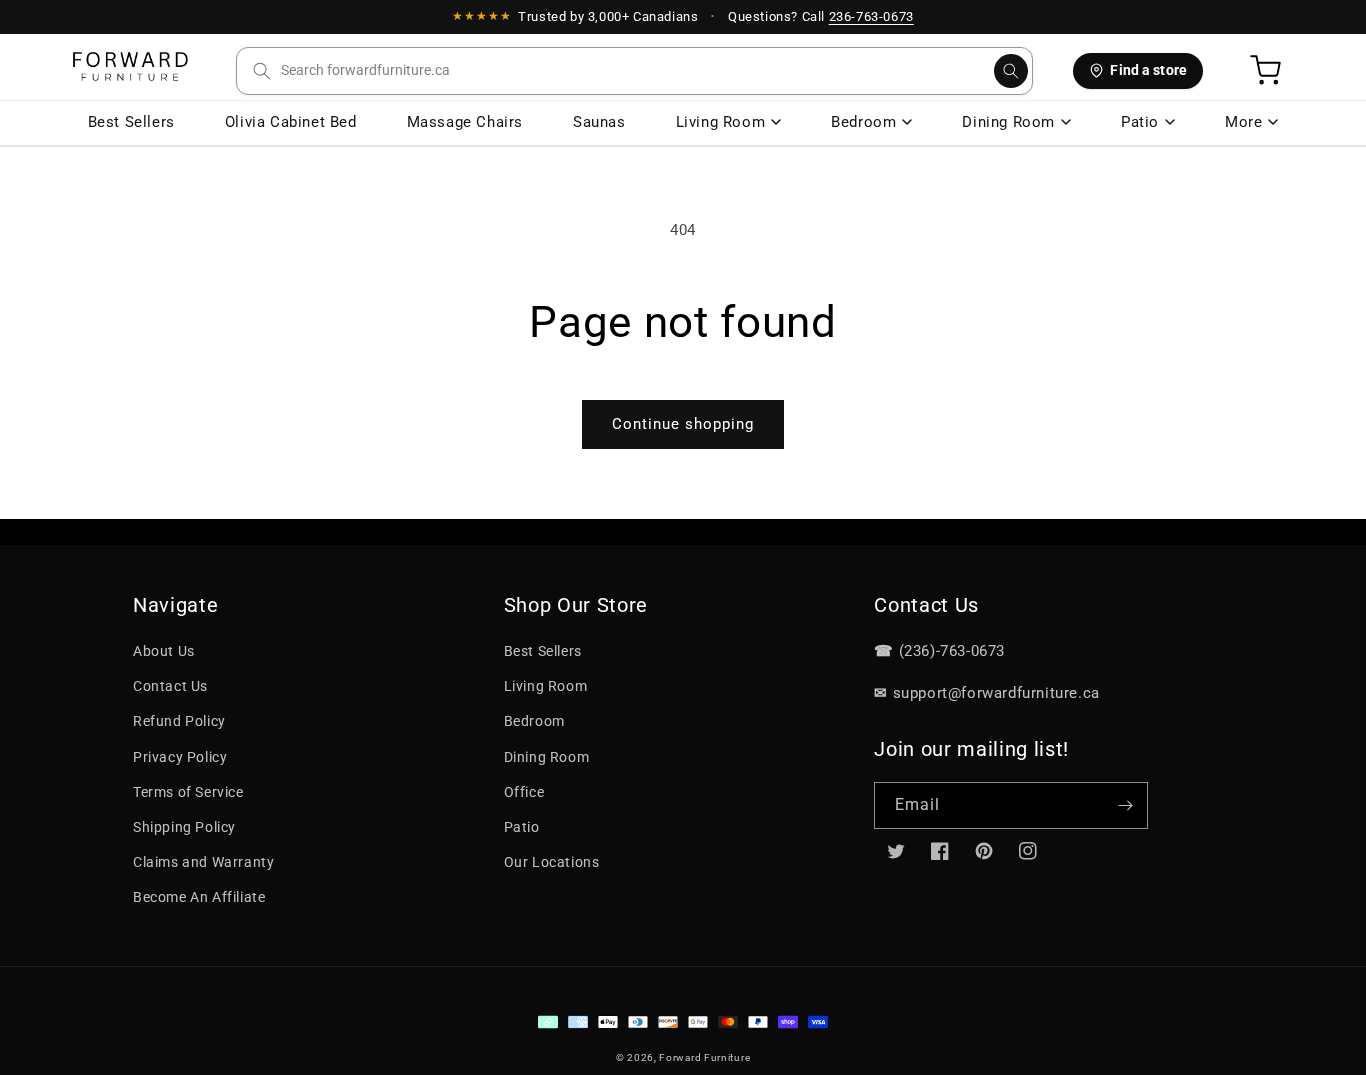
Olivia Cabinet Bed (291, 122)
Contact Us (170, 686)
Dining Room (1008, 122)
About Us (164, 651)
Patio (1140, 122)
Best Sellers (131, 122)
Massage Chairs (465, 122)
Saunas (599, 122)
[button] (634, 71)
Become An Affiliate (199, 897)
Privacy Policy (180, 757)
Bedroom (863, 122)
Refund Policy (179, 721)
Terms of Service (188, 792)
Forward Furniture (704, 1057)
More (1243, 122)
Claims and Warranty (203, 862)
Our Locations (552, 862)
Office (524, 792)
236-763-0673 (871, 16)
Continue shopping (683, 424)
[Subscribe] (1125, 805)
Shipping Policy (184, 827)
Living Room (721, 122)
